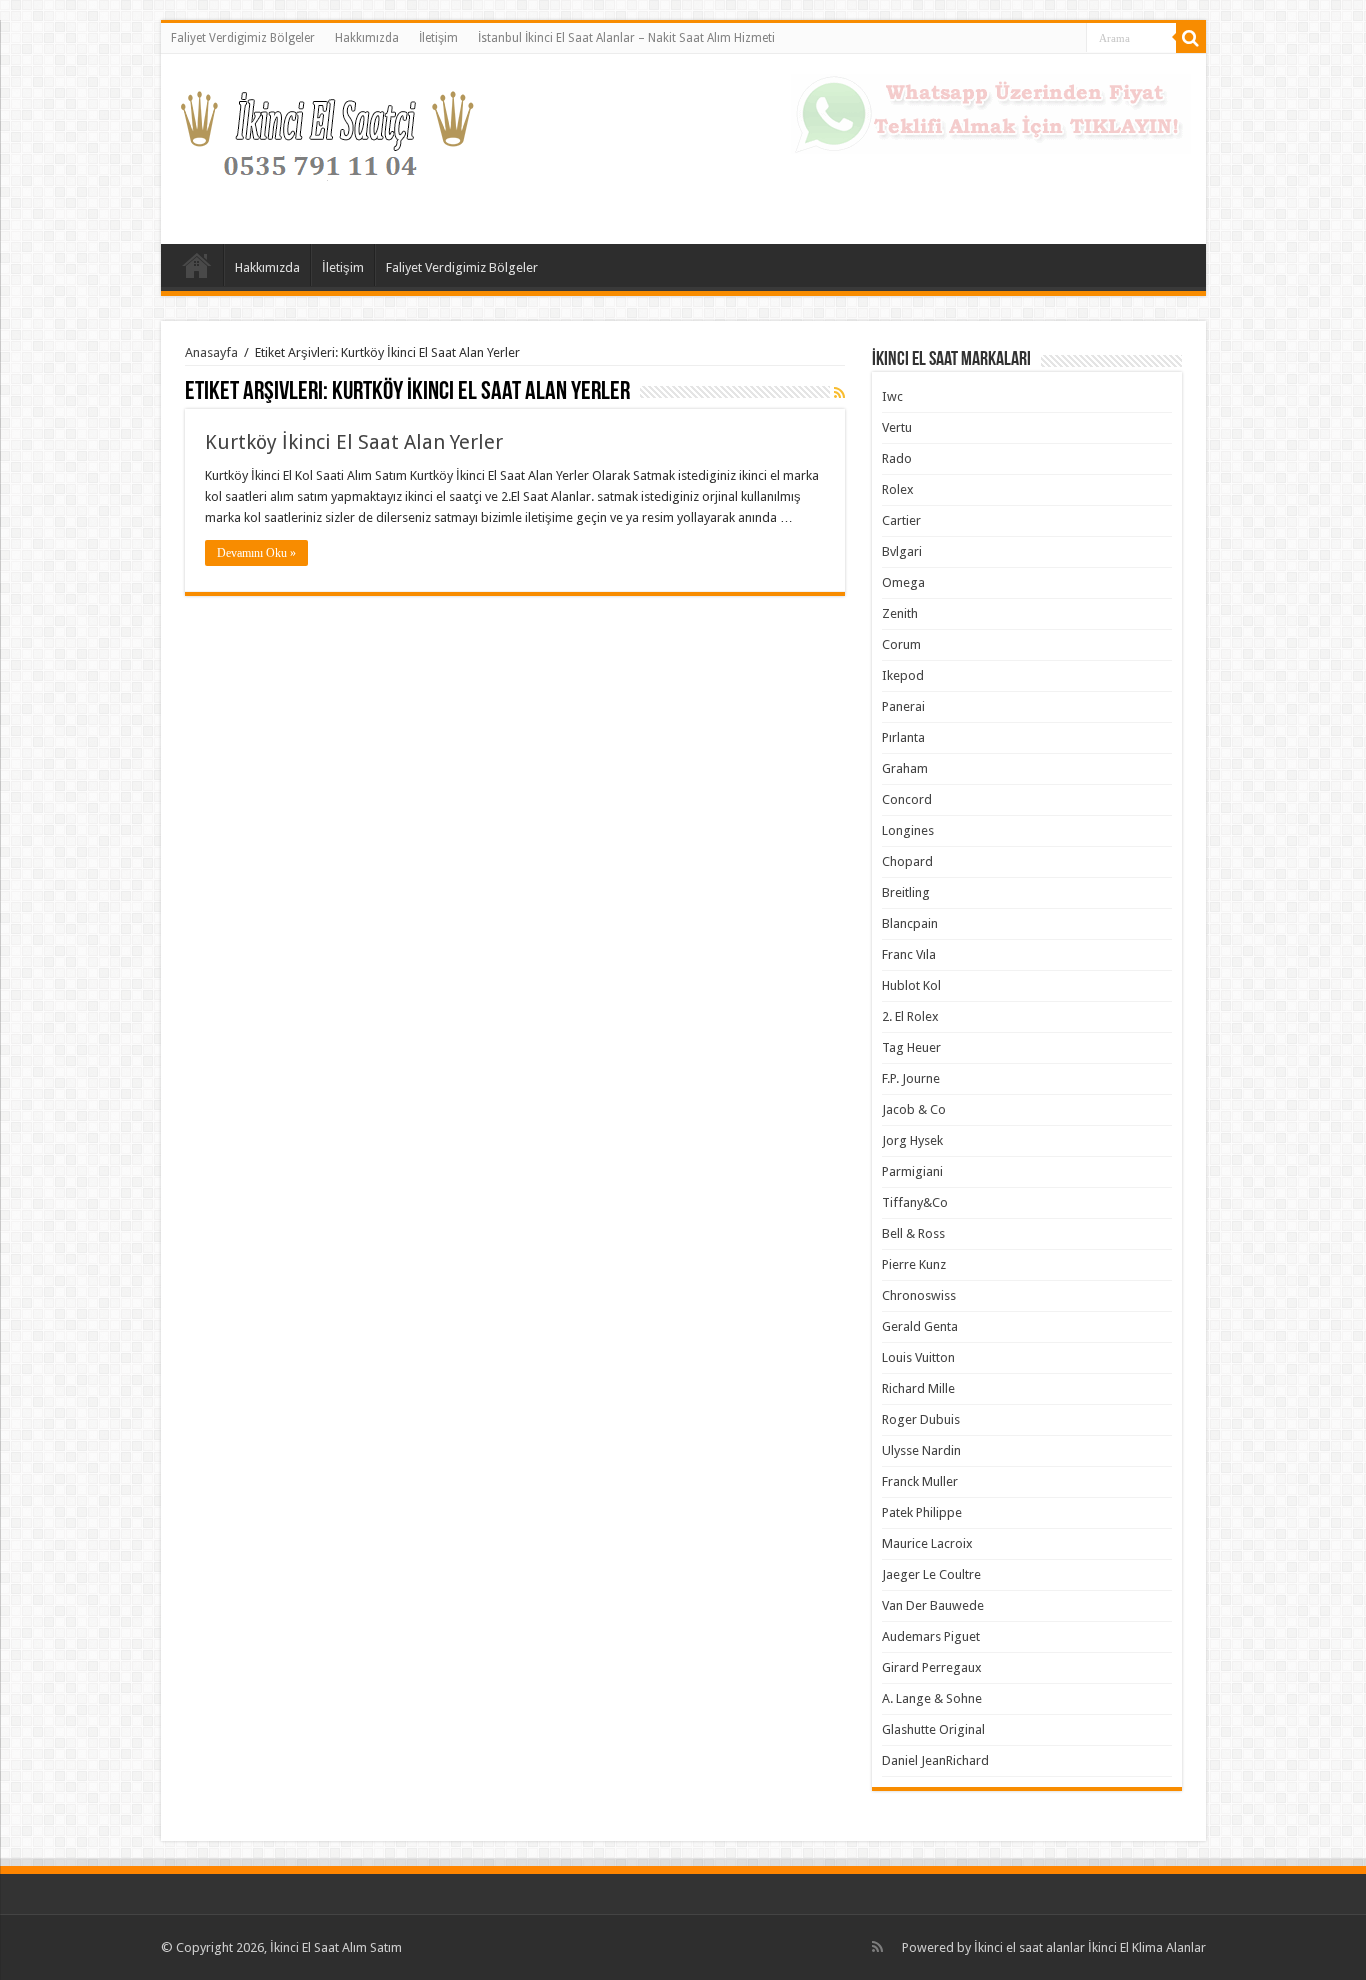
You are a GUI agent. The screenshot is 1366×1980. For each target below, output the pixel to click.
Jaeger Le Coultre (931, 1574)
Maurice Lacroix (927, 1543)
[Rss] (877, 1947)
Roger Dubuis (921, 1419)
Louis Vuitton (918, 1357)
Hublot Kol (911, 985)
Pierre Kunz (914, 1264)
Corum (901, 644)
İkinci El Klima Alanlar (1147, 1947)
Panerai (903, 706)
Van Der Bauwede (933, 1605)
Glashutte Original (933, 1729)
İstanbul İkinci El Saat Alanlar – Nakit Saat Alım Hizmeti (626, 38)
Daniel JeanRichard (935, 1760)
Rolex (898, 489)
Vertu (897, 427)
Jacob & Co (914, 1109)
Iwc (892, 396)
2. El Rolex (910, 1016)
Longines (908, 830)
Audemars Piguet (931, 1636)
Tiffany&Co (915, 1202)
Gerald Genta (920, 1326)
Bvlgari (902, 551)
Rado (897, 458)
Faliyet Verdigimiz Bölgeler (243, 38)
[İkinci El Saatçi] (326, 145)
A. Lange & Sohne (932, 1698)
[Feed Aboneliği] (839, 393)
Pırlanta (903, 737)
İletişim (438, 38)
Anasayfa (197, 265)
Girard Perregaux (932, 1667)
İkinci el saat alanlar (1029, 1947)
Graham (905, 768)
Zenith (900, 613)
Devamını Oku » (256, 553)
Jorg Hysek (912, 1140)
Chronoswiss (919, 1295)
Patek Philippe (922, 1512)
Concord (907, 799)
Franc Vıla (909, 954)
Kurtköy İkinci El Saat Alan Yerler (354, 442)
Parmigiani (912, 1171)
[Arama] (1191, 38)
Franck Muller (920, 1481)
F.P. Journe (911, 1078)
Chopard (907, 861)
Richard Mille (918, 1388)
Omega (903, 582)
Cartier (901, 520)
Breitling (906, 892)
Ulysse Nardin (921, 1450)
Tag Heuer (911, 1047)
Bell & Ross (913, 1233)
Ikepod (903, 675)
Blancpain (910, 923)
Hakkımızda (367, 38)
